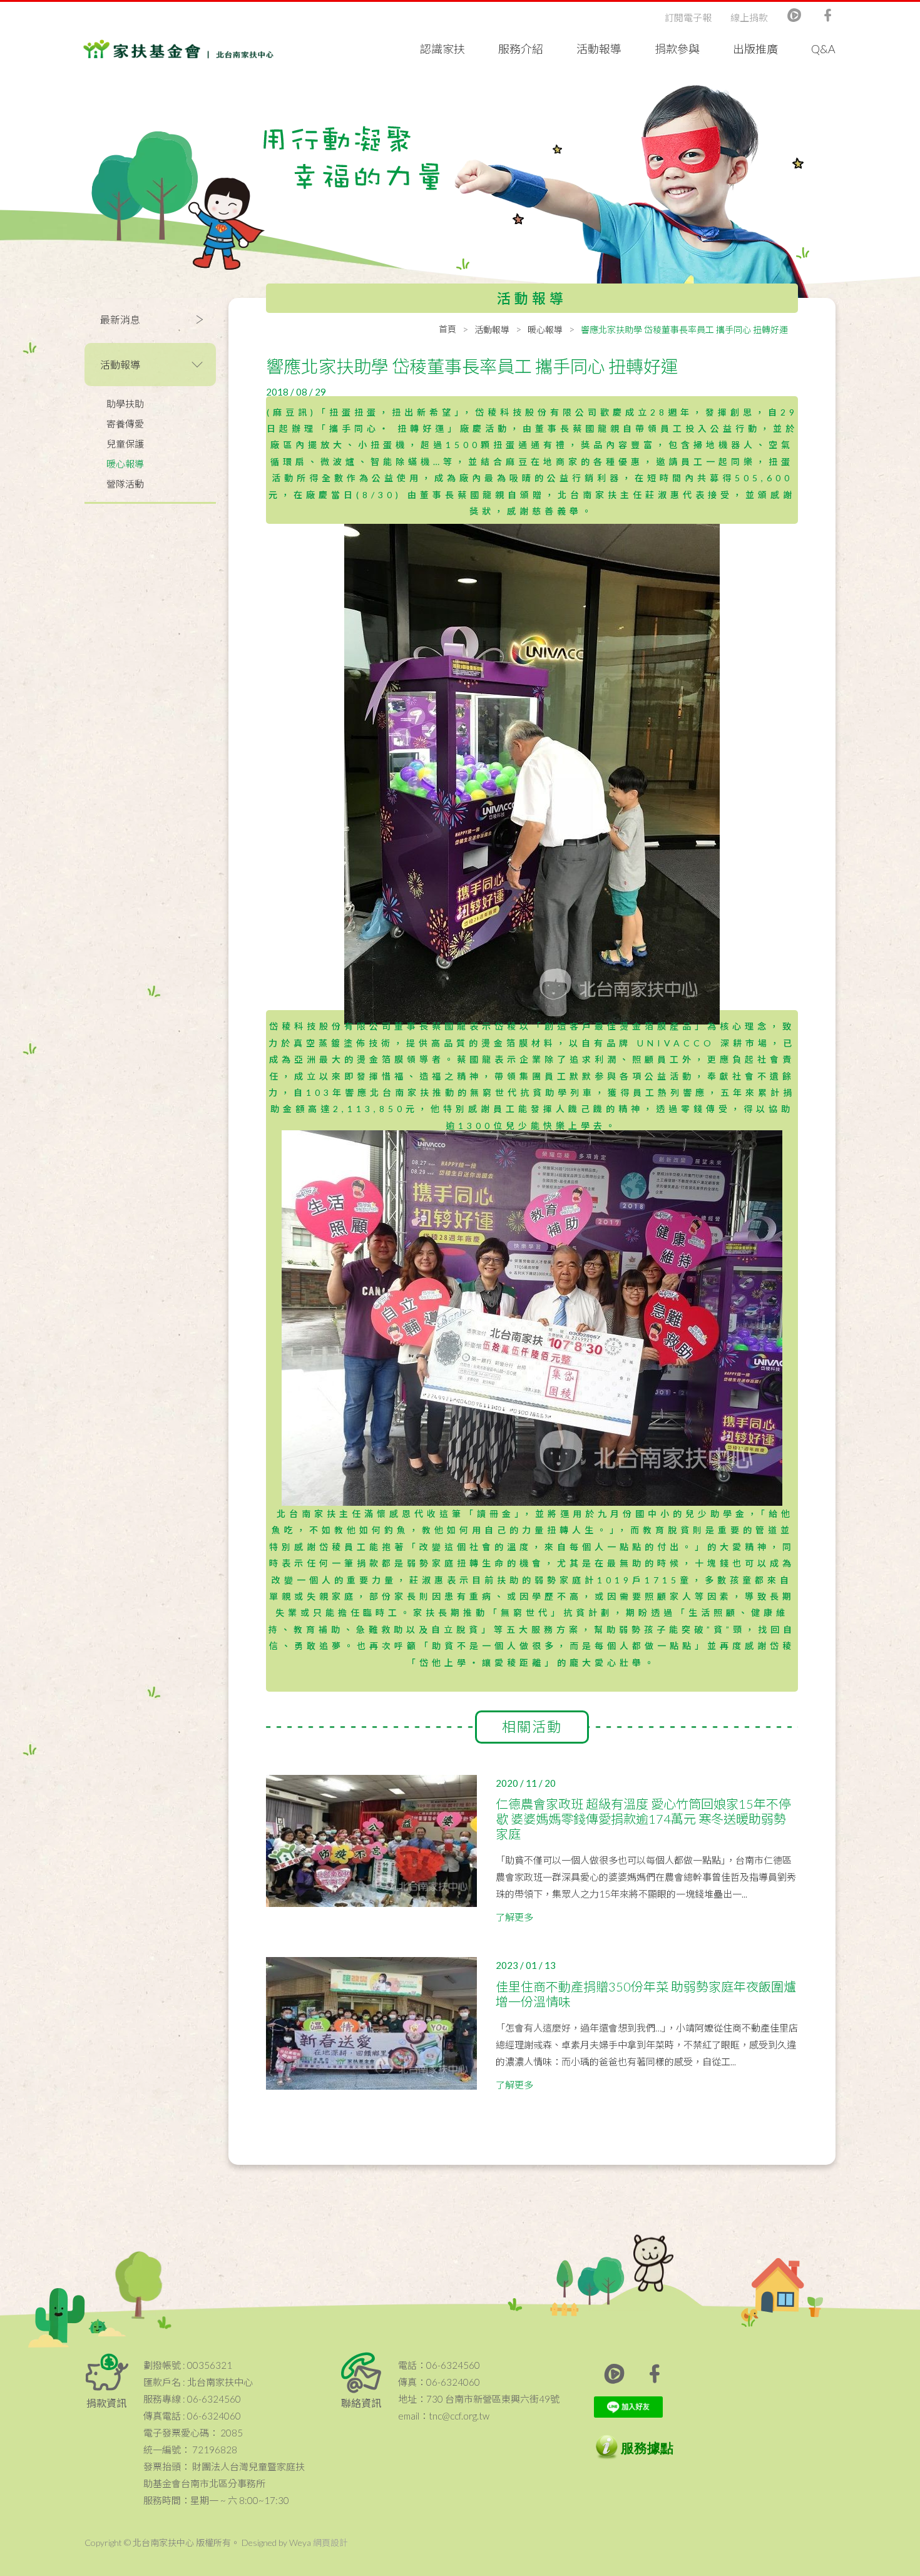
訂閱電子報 (688, 18)
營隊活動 (125, 484)
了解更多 (514, 1917)
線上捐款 (749, 18)
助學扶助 (125, 404)
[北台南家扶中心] (178, 43)
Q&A (823, 49)
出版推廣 (755, 49)
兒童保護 (125, 444)
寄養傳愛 (125, 424)
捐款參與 (677, 49)
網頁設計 (330, 2543)
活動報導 (599, 49)
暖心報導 (125, 464)
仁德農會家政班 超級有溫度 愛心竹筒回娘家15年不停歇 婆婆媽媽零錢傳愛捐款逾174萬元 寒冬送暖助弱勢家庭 (643, 1819)
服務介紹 (521, 49)
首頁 (447, 329)
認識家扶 (442, 49)
